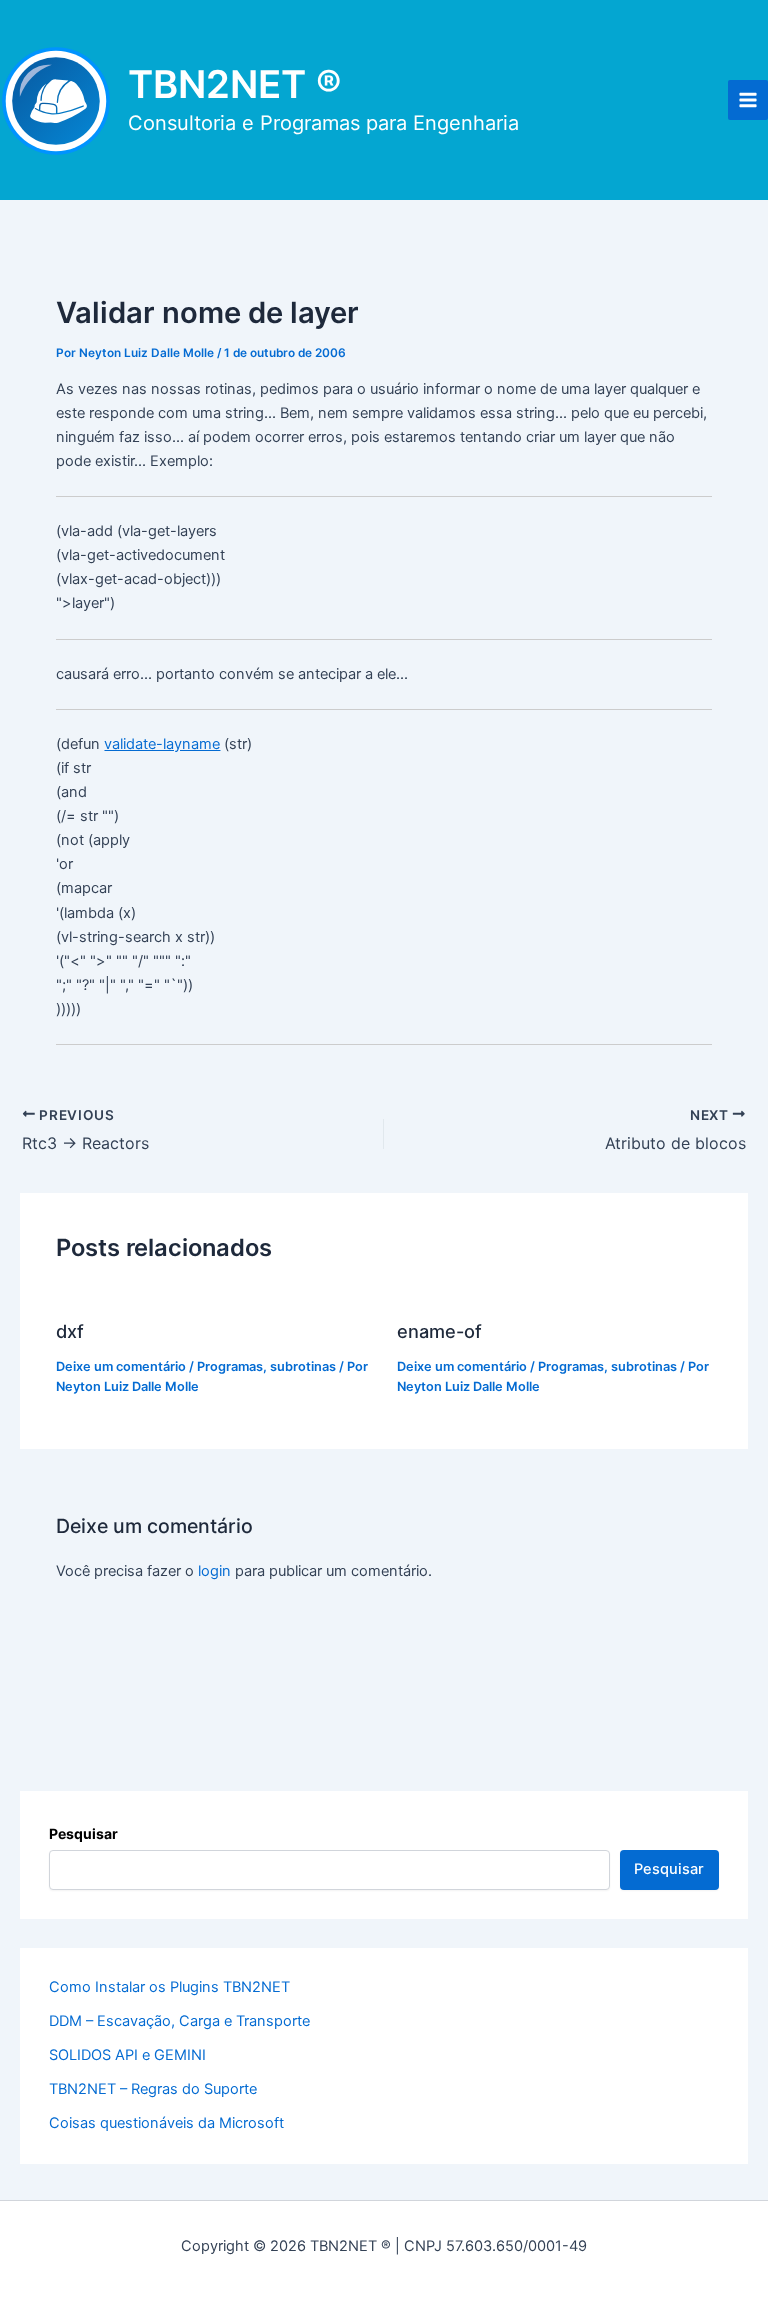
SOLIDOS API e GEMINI (127, 2055)
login (214, 1571)
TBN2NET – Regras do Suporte (153, 2089)
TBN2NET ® (235, 84)
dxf (70, 1331)
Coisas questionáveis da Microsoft (166, 2123)
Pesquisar (83, 1833)
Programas (230, 1366)
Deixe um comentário (121, 1366)
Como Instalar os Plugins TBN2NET (169, 1987)
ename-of (439, 1331)
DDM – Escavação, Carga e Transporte (179, 2021)
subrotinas (303, 1366)
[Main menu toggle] (748, 100)
